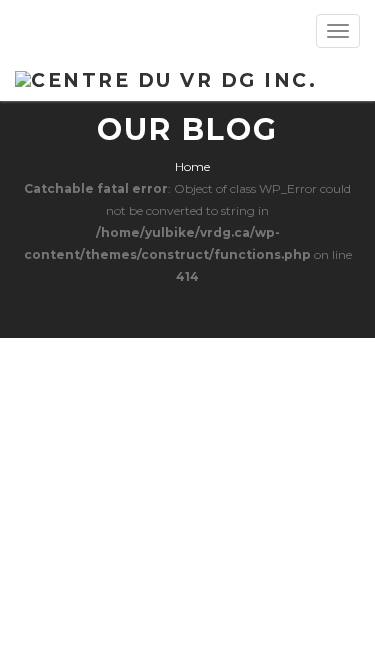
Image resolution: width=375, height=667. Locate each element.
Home (192, 166)
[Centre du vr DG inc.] (166, 78)
